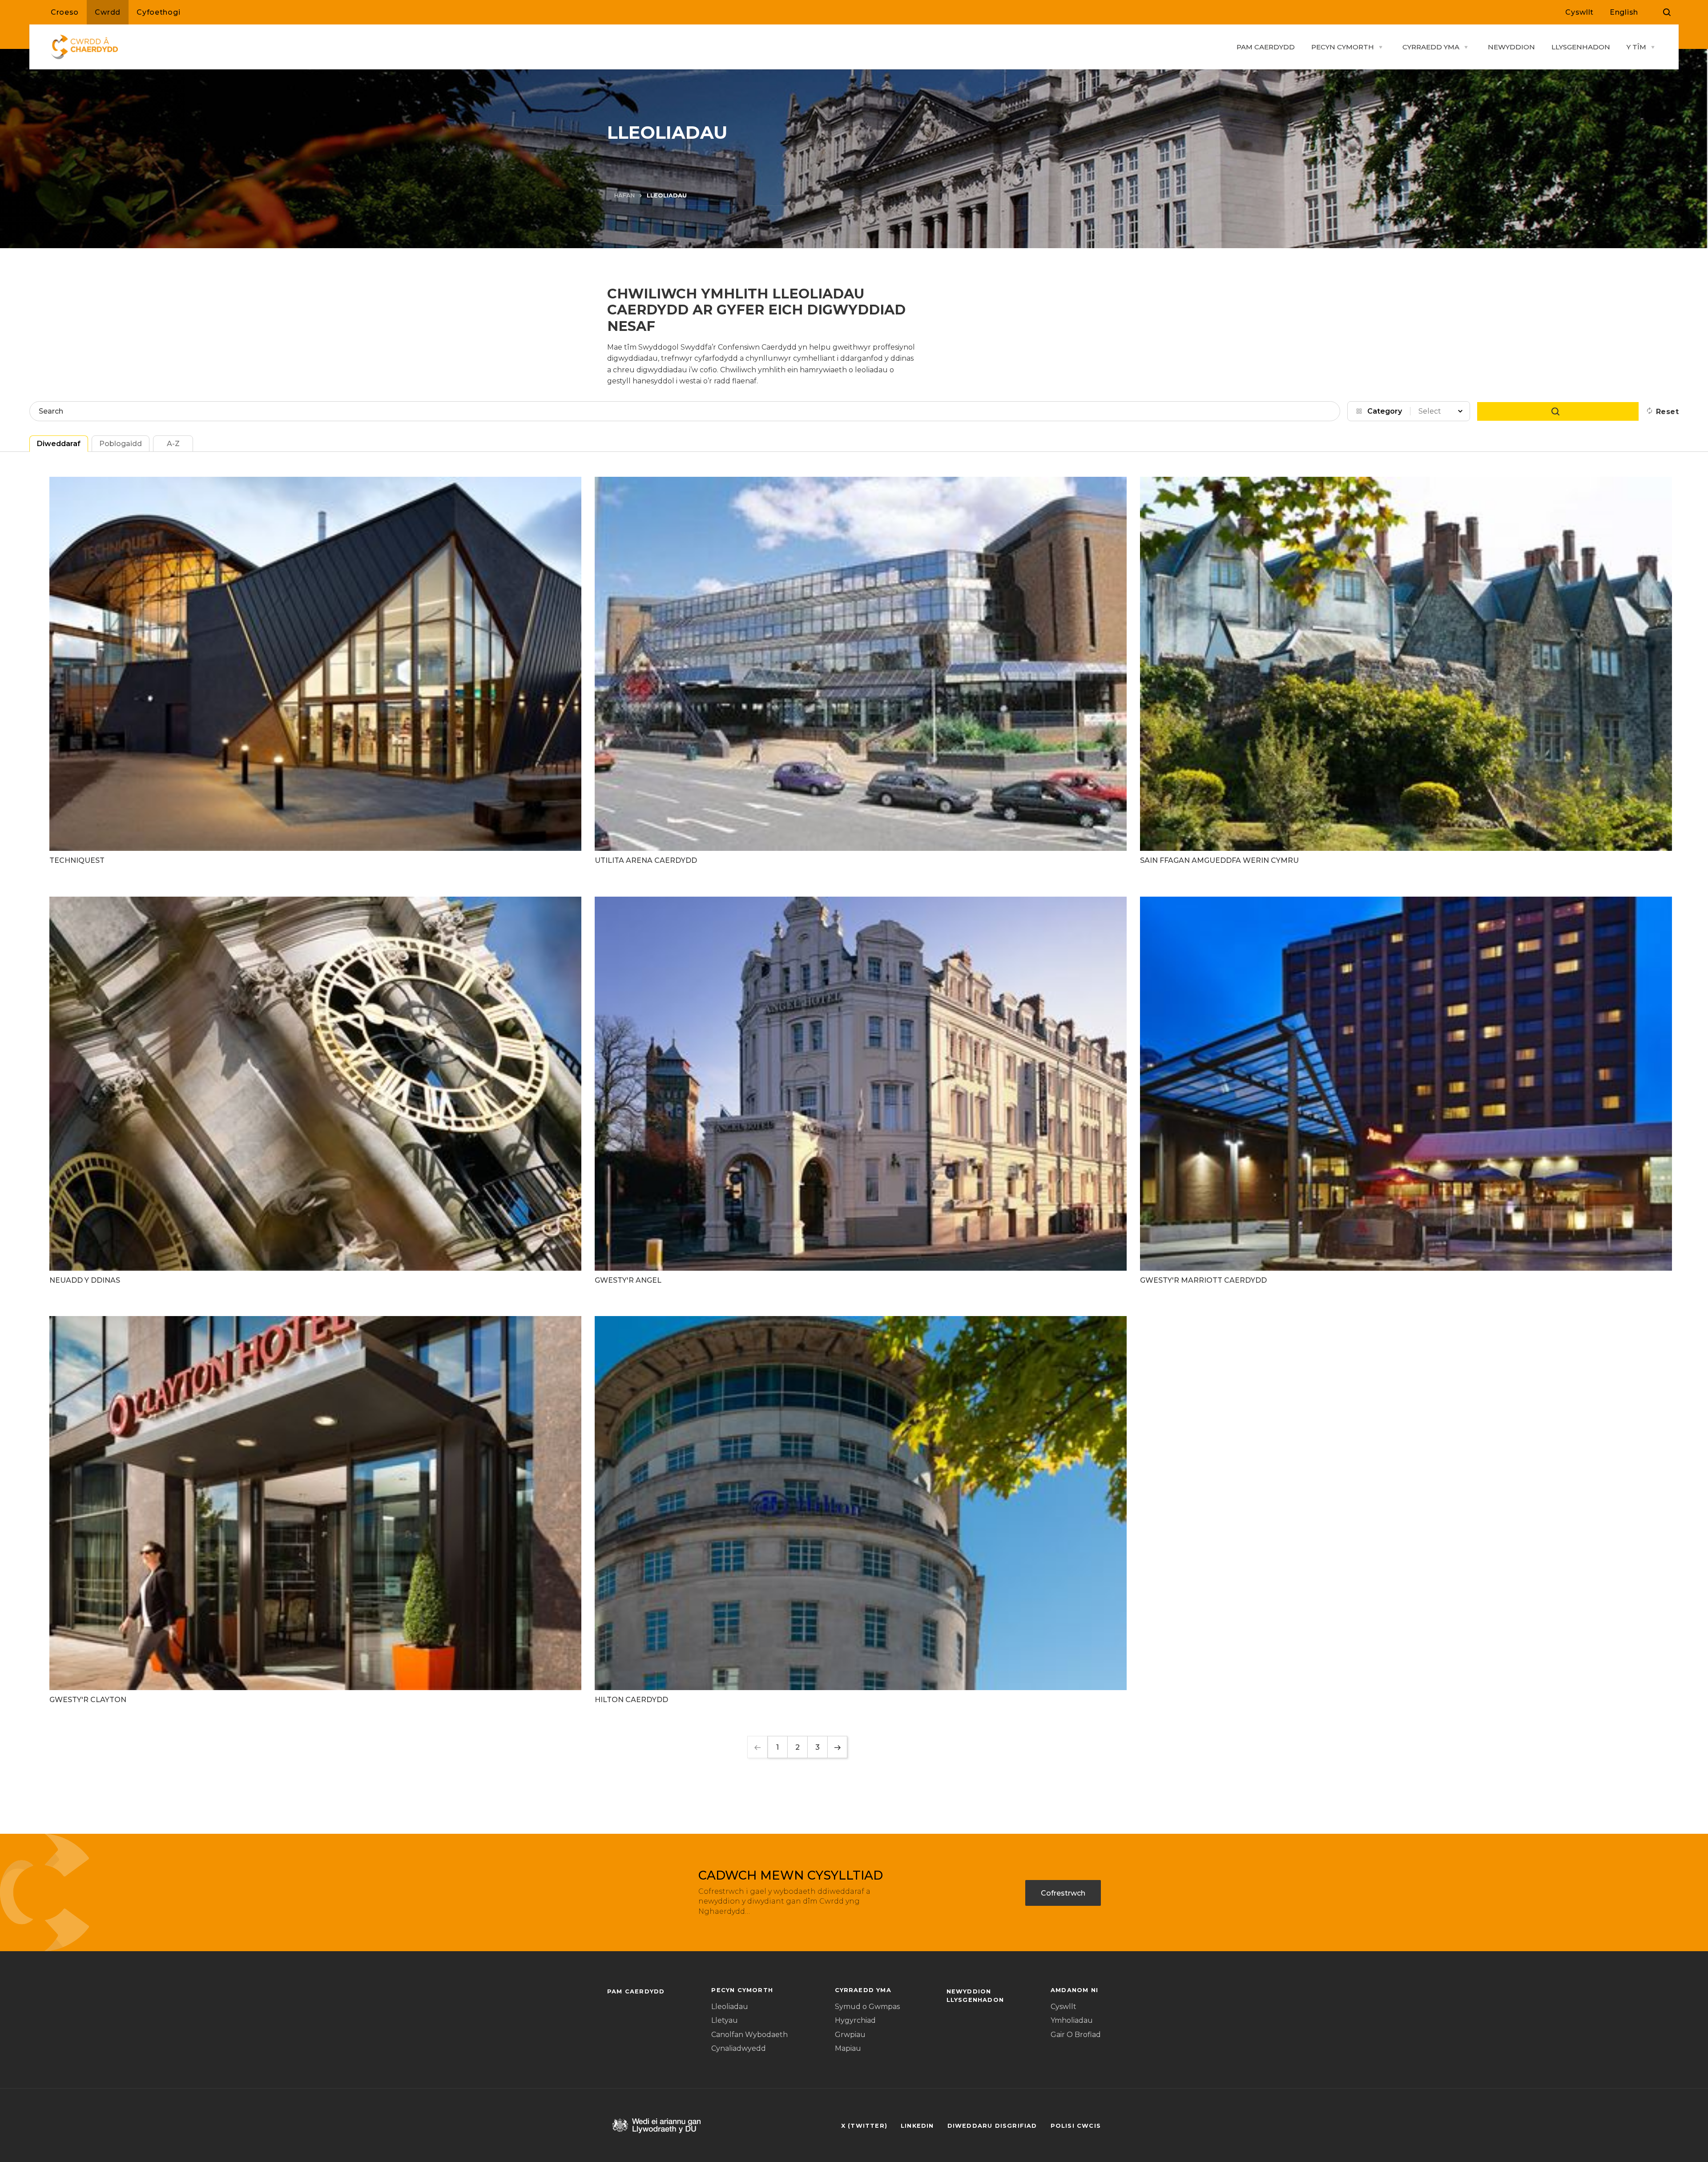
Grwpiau (850, 2035)
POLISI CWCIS (1076, 2126)
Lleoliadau (730, 2007)
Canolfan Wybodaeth (749, 2035)
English (1624, 12)
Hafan (624, 195)
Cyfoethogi (158, 12)
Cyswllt (1579, 12)
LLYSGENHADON (1581, 47)
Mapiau (848, 2048)
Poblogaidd (121, 444)
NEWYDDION (1511, 47)
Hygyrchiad (855, 2020)
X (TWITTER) (864, 2126)
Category (1385, 411)
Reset (1667, 412)
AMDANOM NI (1074, 1990)
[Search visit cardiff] (1667, 12)
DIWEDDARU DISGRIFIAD (992, 2126)
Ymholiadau (1072, 2020)
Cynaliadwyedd (739, 2048)
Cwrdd (108, 12)
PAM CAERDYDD (1266, 47)
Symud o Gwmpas (867, 2007)
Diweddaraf (59, 444)
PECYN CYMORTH (1343, 47)
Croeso (65, 12)
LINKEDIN (917, 2126)
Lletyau (725, 2020)
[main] (854, 1081)
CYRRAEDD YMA (1431, 47)
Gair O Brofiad (1076, 2035)
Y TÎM (1636, 47)
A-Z (173, 444)
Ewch (1558, 411)
